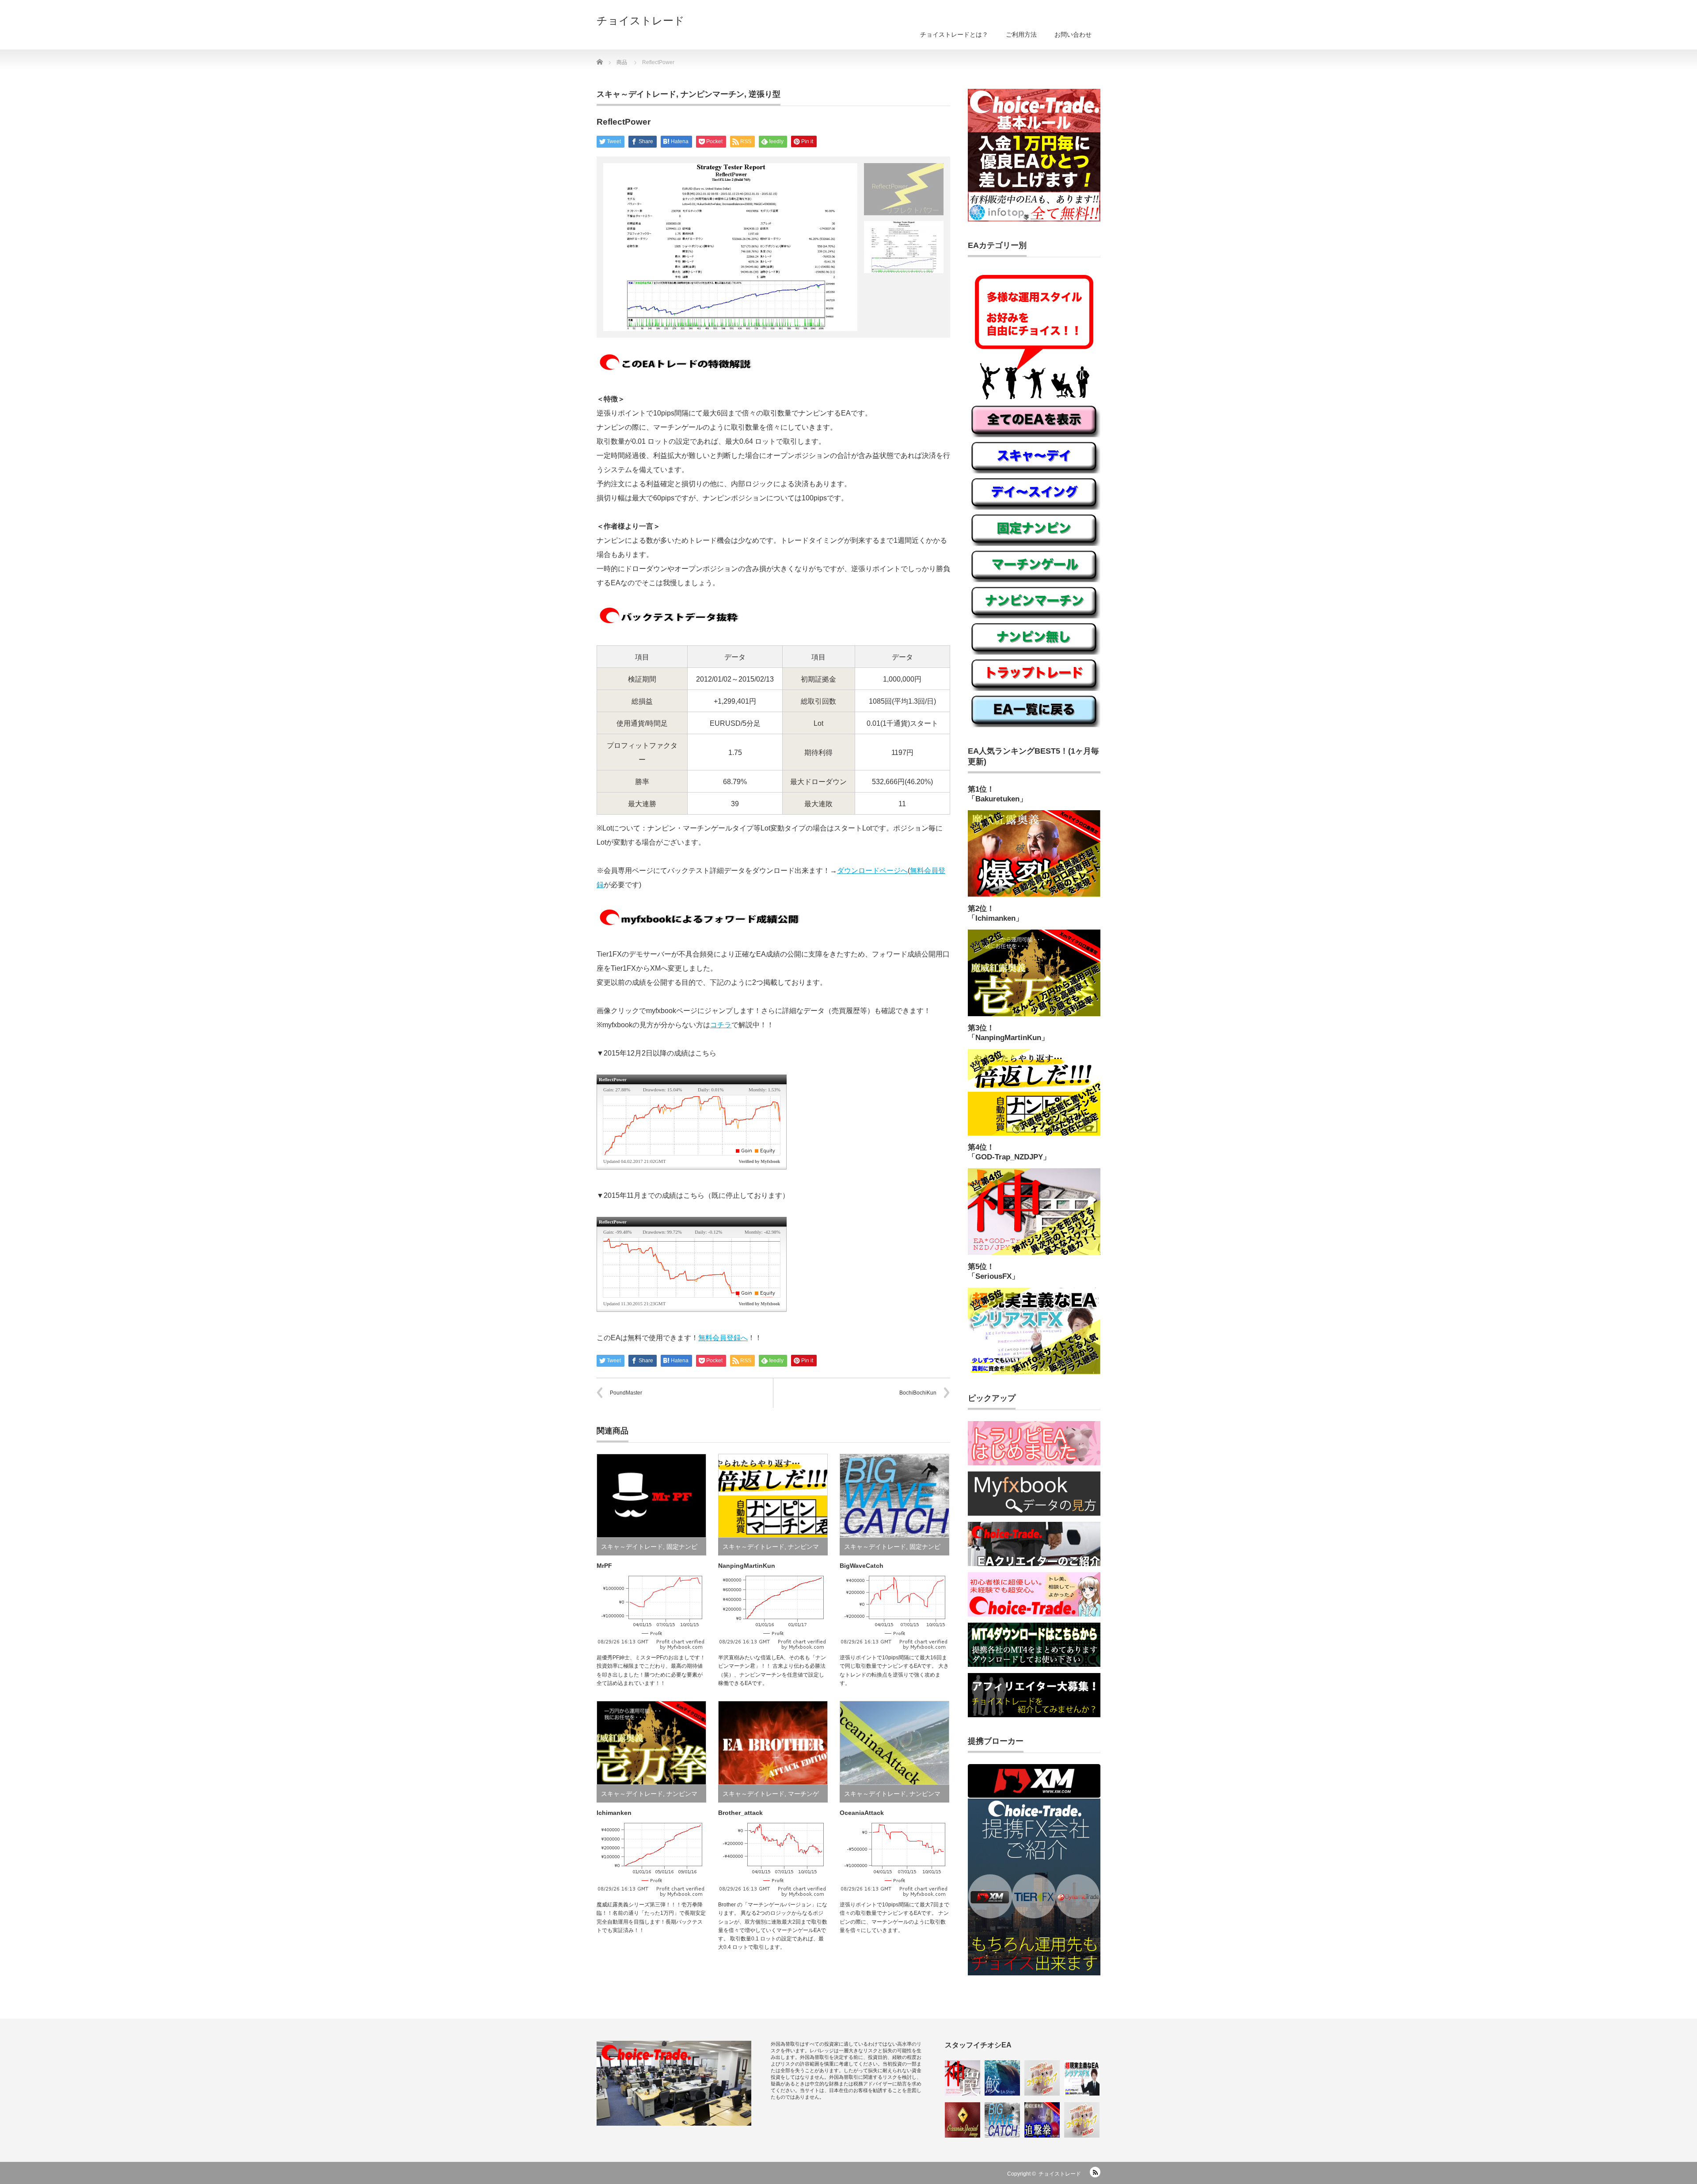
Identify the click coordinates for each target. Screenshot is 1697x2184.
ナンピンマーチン (712, 94)
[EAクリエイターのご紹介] (1034, 1564)
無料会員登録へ (723, 1338)
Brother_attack (740, 1813)
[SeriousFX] (1082, 2078)
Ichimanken (614, 1813)
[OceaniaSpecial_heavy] (963, 2120)
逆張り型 (765, 94)
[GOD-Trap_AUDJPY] (963, 2078)
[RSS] (1095, 2172)
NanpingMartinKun (747, 1566)
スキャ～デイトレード (636, 94)
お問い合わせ (1073, 34)
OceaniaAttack (862, 1813)
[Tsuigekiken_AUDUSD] (1042, 2120)
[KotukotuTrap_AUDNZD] (1082, 2120)
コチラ (721, 1025)
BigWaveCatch (862, 1566)
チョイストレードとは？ (954, 34)
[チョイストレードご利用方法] (1034, 220)
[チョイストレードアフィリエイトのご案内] (1034, 1715)
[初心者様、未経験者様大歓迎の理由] (1034, 1615)
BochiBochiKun (918, 1393)
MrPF (604, 1566)
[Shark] (1002, 2078)
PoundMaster (626, 1393)
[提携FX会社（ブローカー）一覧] (1034, 1974)
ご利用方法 (1021, 34)
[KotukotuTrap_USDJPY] (1042, 2078)
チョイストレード (641, 21)
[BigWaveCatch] (1002, 2120)
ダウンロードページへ (872, 871)
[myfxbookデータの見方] (1034, 1514)
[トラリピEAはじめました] (1034, 1464)
